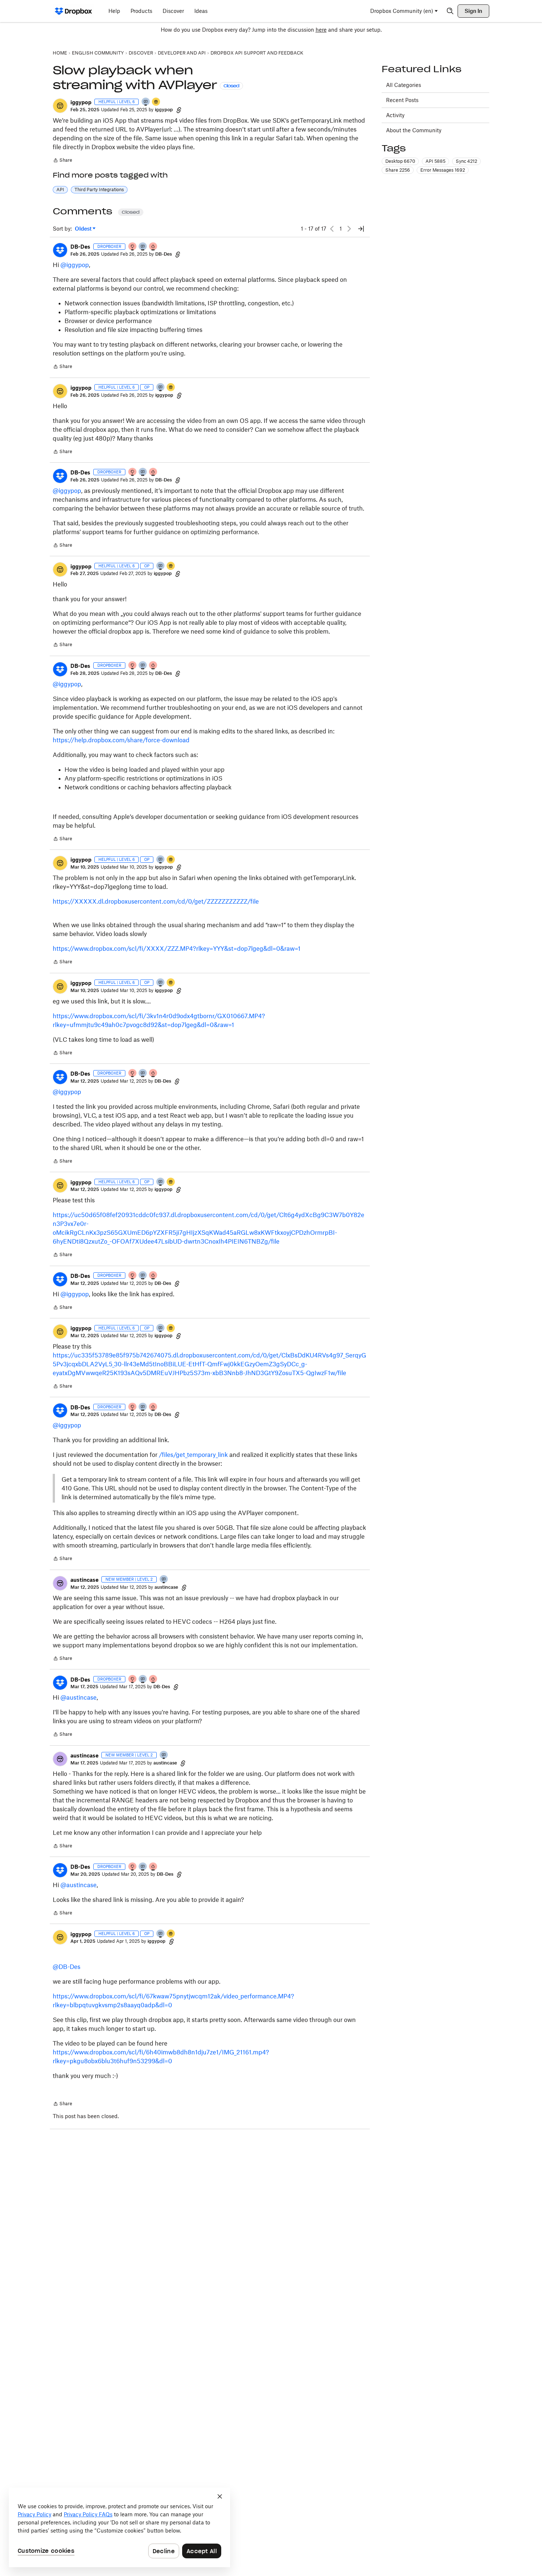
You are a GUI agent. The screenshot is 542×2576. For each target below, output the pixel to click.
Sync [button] (466, 161)
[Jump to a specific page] (361, 229)
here (321, 30)
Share (62, 161)
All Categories (404, 85)
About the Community (414, 130)
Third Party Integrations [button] (99, 190)
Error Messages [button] (443, 170)
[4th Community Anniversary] (133, 247)
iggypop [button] (81, 102)
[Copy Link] (179, 110)
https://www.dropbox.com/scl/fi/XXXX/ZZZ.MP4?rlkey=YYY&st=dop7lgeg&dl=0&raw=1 (177, 949)
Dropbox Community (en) (402, 11)
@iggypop (75, 265)
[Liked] (156, 102)
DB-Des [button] (80, 247)
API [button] (60, 190)
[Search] (450, 11)
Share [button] (398, 170)
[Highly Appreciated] (153, 247)
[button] (60, 106)
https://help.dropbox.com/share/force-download (121, 740)
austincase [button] (84, 1580)
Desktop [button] (400, 161)
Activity (395, 115)
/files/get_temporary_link (193, 1455)
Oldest (84, 229)
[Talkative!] (146, 102)
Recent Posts (402, 100)
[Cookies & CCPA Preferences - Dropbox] (119, 2527)
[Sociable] (143, 247)
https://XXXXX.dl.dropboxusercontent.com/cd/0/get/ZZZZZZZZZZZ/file (156, 901)
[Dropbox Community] (74, 11)
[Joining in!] (164, 1580)
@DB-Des (67, 1967)
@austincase (79, 1697)
